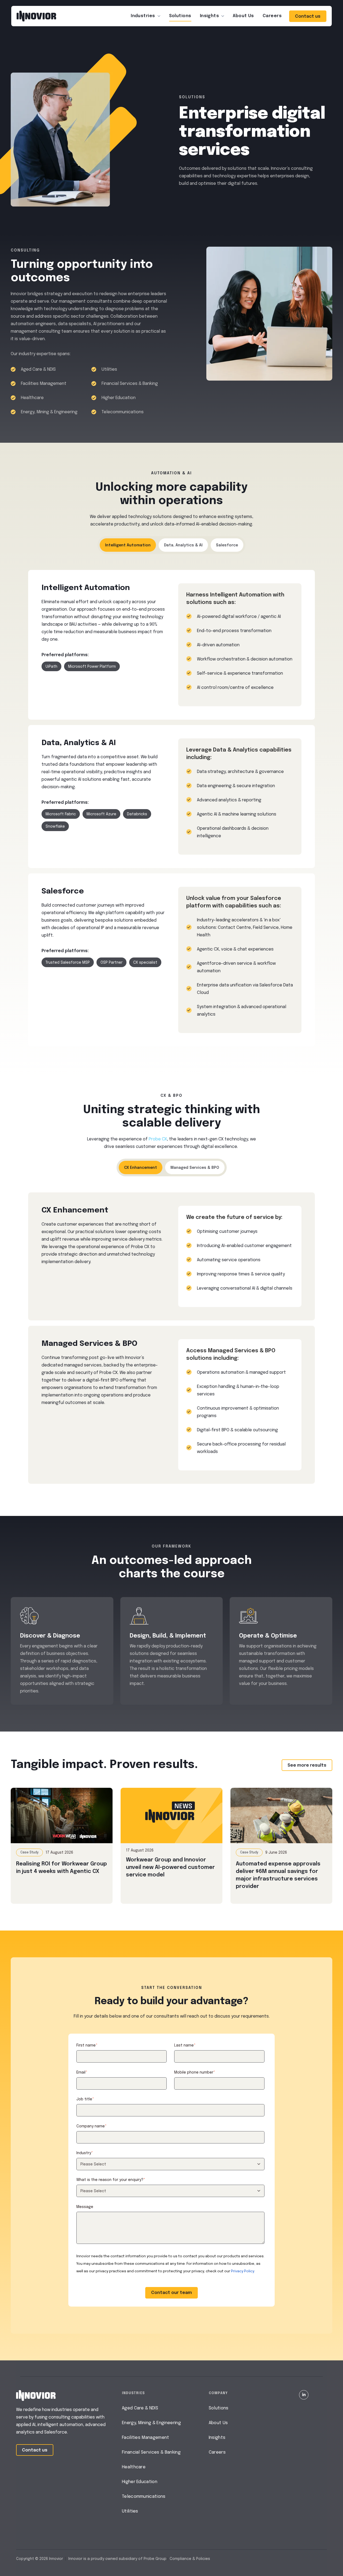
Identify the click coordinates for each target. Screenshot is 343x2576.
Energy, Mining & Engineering (151, 2423)
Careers (272, 16)
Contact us (308, 16)
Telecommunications (144, 2497)
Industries (143, 16)
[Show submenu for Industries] (159, 16)
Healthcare (134, 2467)
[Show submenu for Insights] (223, 16)
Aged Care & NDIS (140, 2408)
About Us (218, 2423)
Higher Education (140, 2482)
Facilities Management (146, 2438)
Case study (29, 1853)
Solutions (180, 16)
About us (243, 16)
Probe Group (155, 2559)
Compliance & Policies (190, 2559)
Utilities (130, 2511)
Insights (210, 16)
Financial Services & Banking (151, 2452)
